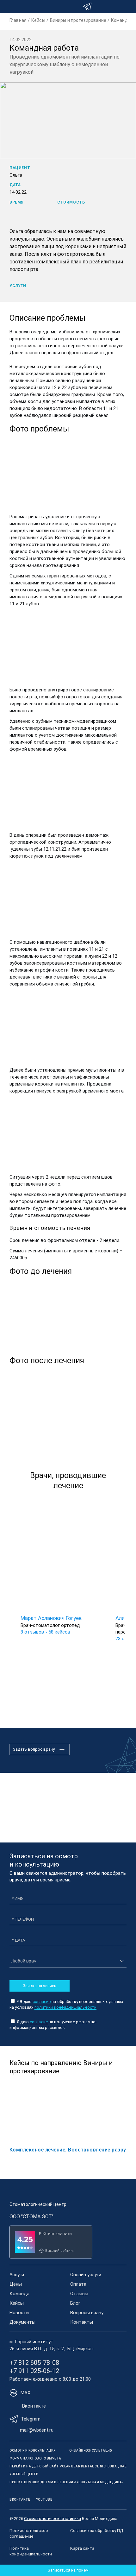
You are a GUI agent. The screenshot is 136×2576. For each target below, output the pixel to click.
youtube (44, 2500)
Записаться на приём (68, 2570)
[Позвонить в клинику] (115, 6)
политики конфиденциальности (66, 2007)
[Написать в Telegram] (87, 6)
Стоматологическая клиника (53, 2519)
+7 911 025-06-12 (34, 2371)
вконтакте (20, 2500)
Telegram (31, 2419)
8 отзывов (32, 1632)
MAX (25, 2393)
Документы (22, 2322)
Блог (75, 2303)
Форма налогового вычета (35, 2458)
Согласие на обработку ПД (97, 2531)
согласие (42, 2002)
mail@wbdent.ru (37, 2430)
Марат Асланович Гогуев (51, 1618)
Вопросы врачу (87, 2313)
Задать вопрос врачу (34, 1749)
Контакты (82, 2322)
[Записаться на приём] (101, 6)
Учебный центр (24, 2474)
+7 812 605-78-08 (34, 2363)
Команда (19, 2294)
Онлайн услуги (86, 2275)
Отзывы (79, 2294)
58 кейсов (59, 1632)
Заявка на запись (40, 1986)
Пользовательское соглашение (29, 2533)
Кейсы (17, 2303)
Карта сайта (82, 2548)
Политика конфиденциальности (31, 2551)
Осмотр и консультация (33, 2450)
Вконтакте (34, 2406)
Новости (19, 2313)
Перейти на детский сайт (34, 2466)
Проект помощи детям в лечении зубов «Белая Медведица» (67, 2482)
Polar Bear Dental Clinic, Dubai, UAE (93, 2466)
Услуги (17, 2275)
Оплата (78, 2284)
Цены (16, 2284)
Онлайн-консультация (91, 2450)
